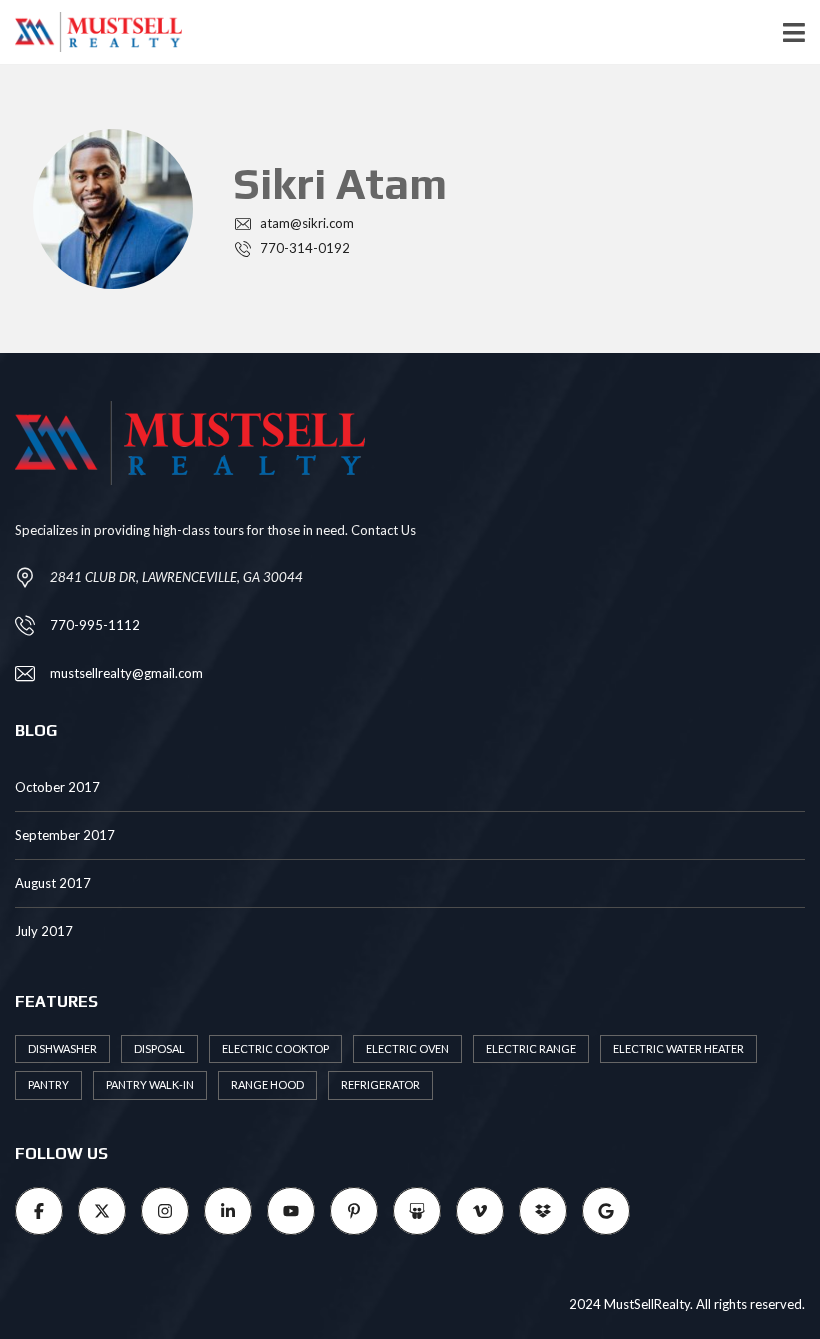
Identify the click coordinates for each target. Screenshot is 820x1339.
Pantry (48, 1084)
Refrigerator (380, 1084)
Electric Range (531, 1048)
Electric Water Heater (678, 1048)
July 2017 (44, 931)
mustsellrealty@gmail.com (126, 673)
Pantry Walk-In (150, 1084)
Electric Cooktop (275, 1048)
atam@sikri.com (305, 223)
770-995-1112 (95, 625)
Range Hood (267, 1084)
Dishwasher (62, 1048)
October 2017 (57, 787)
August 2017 (53, 883)
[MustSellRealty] (91, 32)
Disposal (159, 1048)
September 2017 (65, 835)
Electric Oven (407, 1048)
